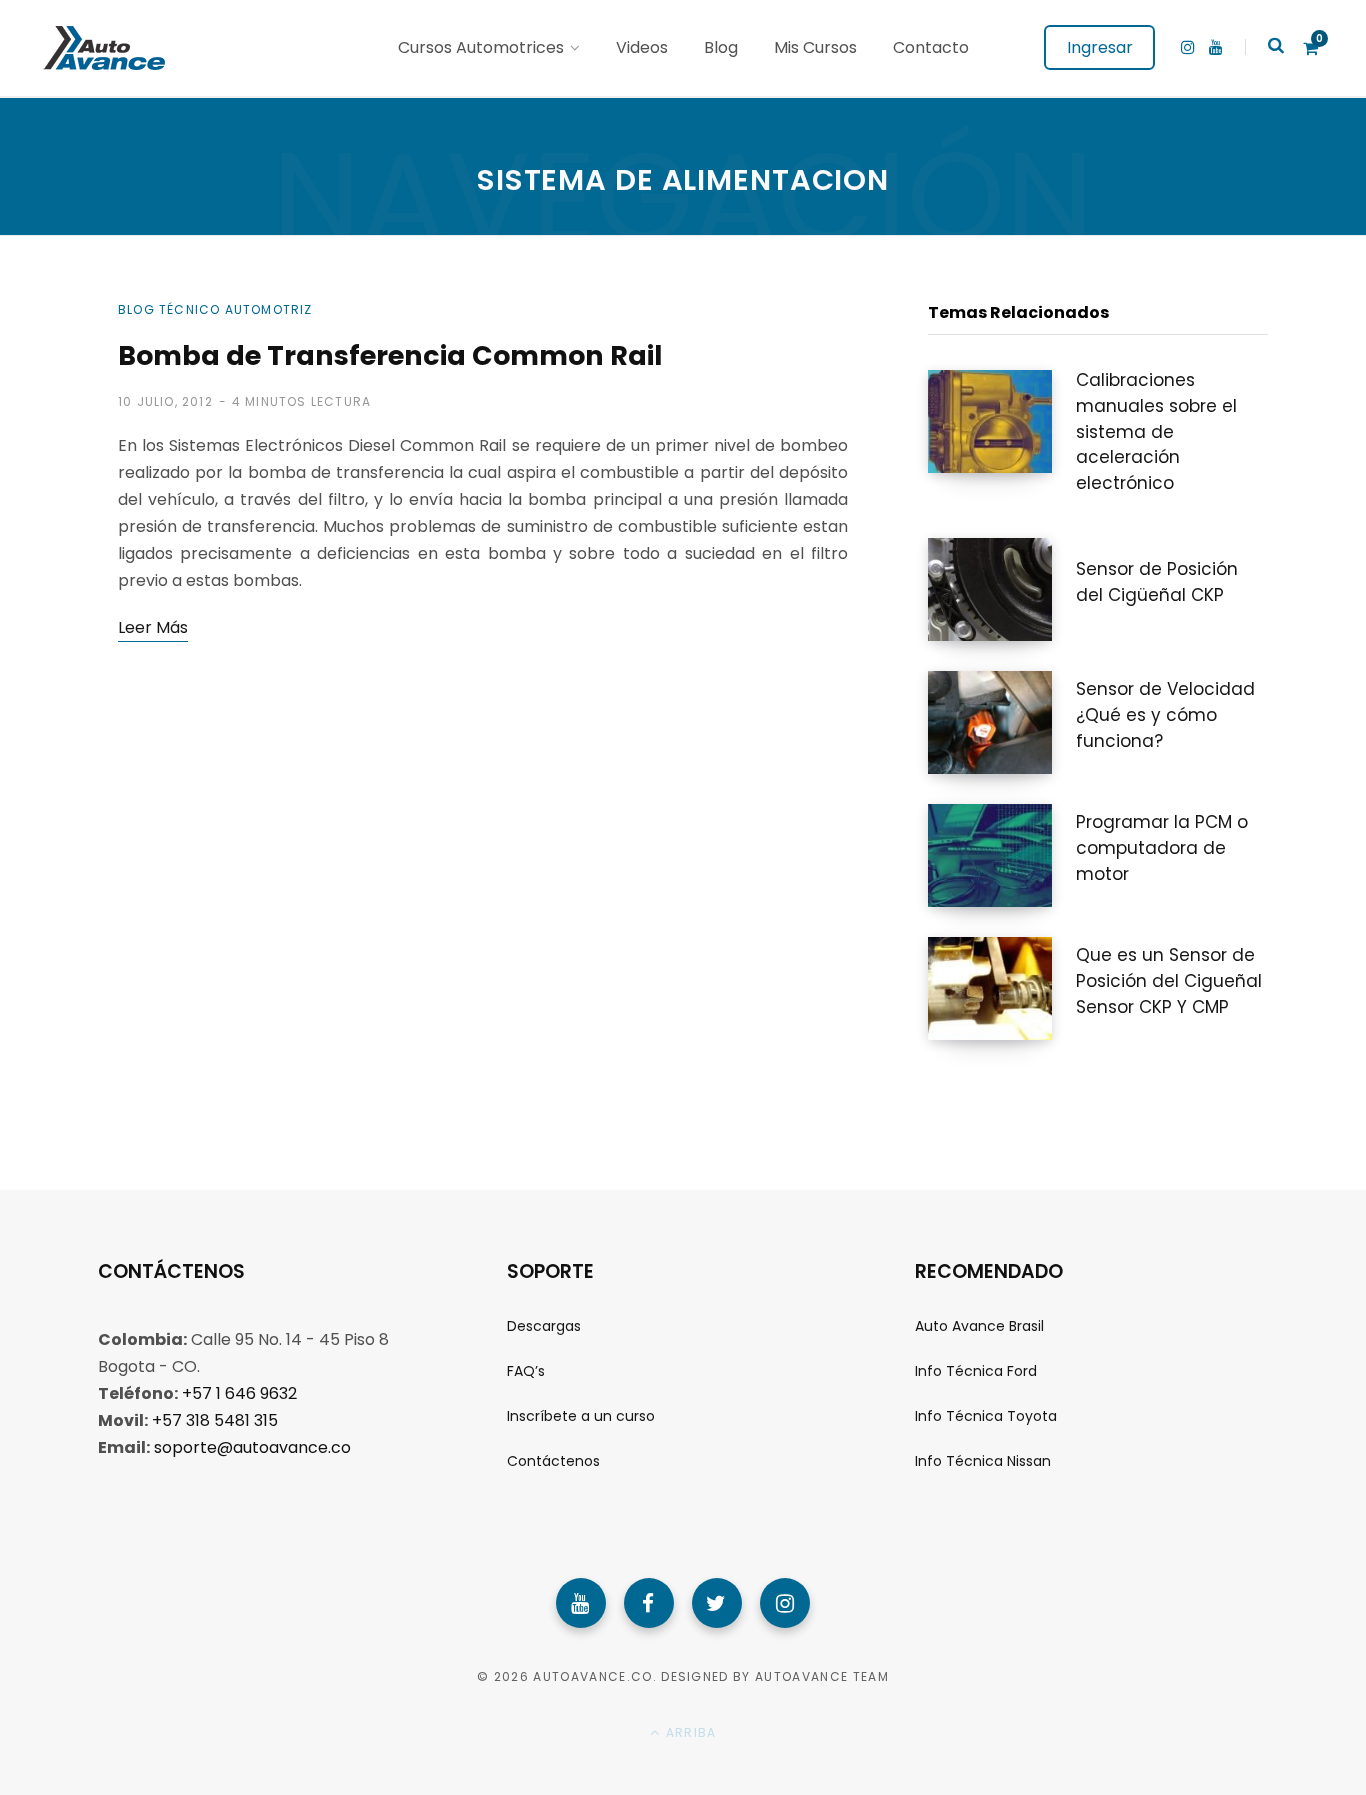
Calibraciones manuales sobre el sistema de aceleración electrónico (1156, 431)
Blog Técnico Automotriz (215, 309)
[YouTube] (581, 1603)
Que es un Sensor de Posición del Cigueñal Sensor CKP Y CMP (1169, 981)
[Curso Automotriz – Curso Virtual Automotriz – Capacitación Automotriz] (101, 48)
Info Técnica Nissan (983, 1461)
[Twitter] (717, 1603)
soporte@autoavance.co (252, 1447)
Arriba (689, 1732)
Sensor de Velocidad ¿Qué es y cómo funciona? (1165, 715)
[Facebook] (649, 1603)
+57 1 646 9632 (239, 1393)
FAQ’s (526, 1371)
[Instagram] (785, 1603)
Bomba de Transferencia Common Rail (390, 355)
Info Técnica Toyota (986, 1416)
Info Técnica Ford (976, 1371)
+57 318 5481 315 (215, 1420)
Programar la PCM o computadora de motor (1162, 848)
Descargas (544, 1326)
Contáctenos (553, 1461)
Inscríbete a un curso (581, 1416)
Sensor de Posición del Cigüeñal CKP (1157, 582)
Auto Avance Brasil (979, 1326)
